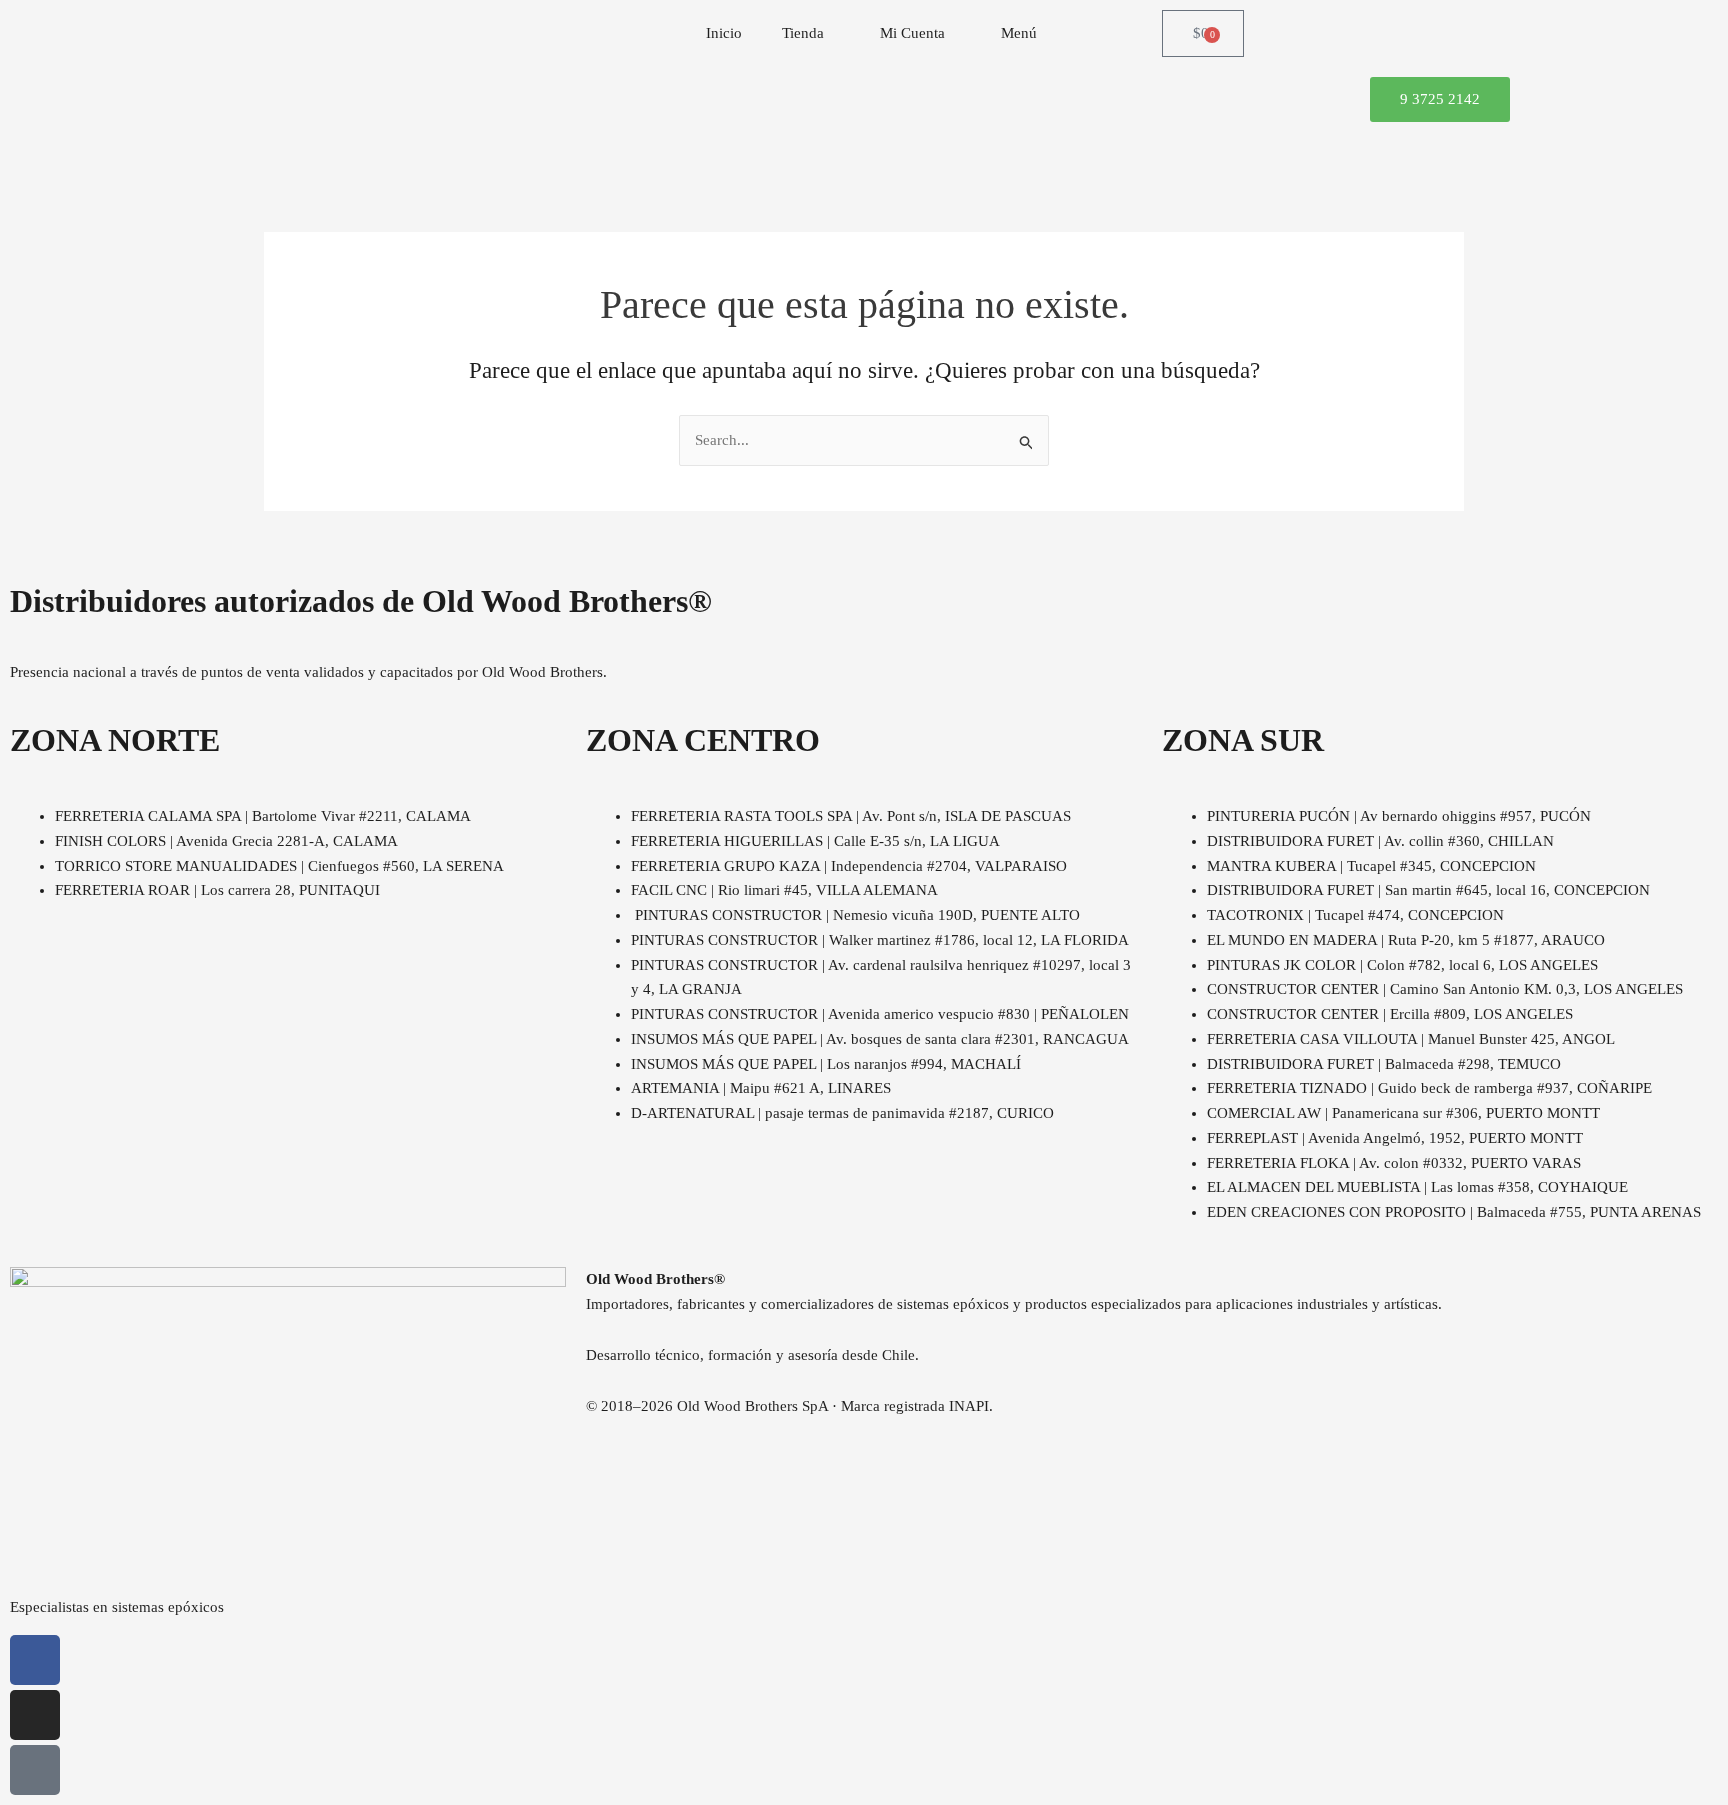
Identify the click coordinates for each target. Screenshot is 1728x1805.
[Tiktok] (35, 1770)
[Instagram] (35, 1715)
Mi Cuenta (912, 33)
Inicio (724, 33)
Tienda (803, 33)
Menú (1019, 33)
